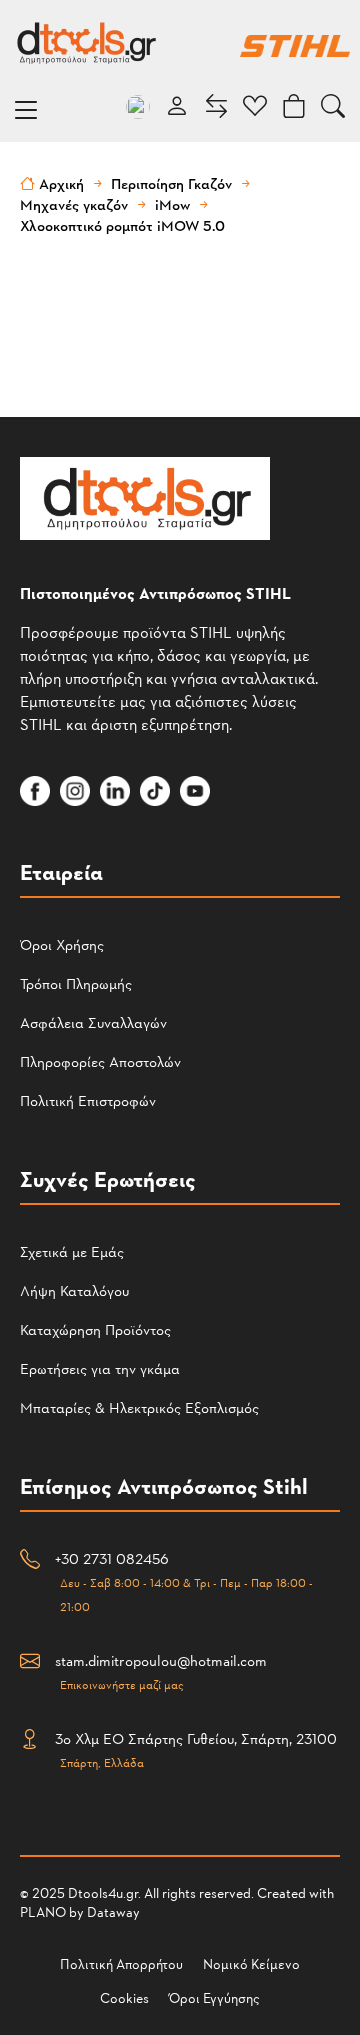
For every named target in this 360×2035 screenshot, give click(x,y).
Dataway (113, 1911)
